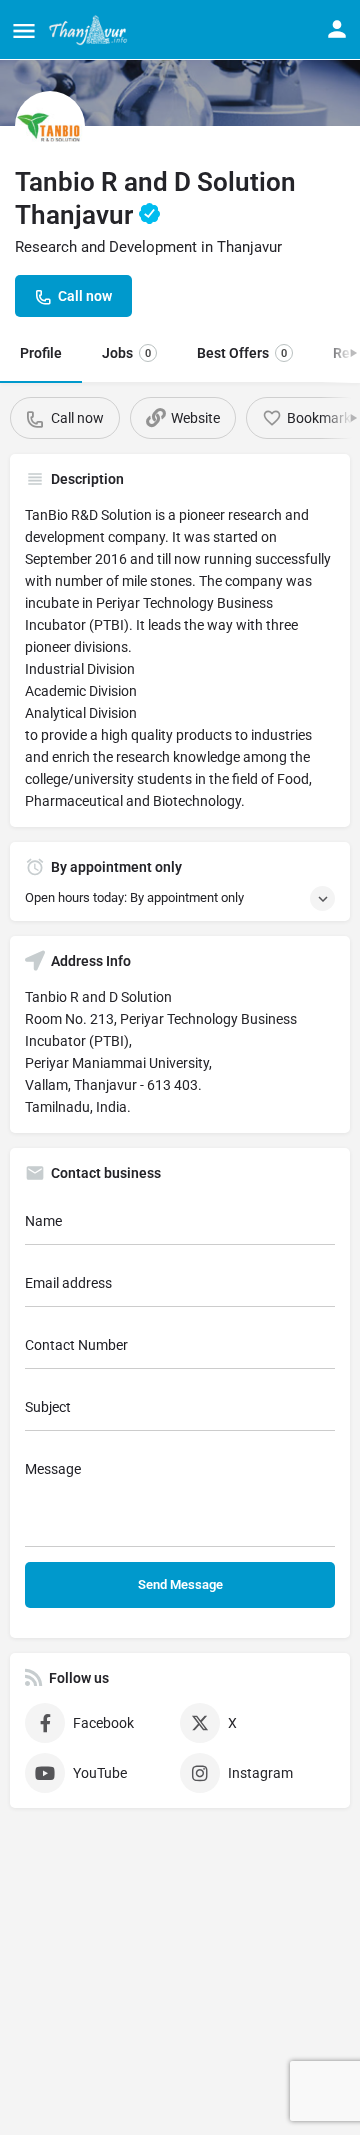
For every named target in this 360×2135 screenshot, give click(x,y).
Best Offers (242, 353)
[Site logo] (90, 30)
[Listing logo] (50, 126)
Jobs (126, 353)
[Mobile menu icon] (24, 30)
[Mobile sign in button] (337, 29)
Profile (41, 353)
